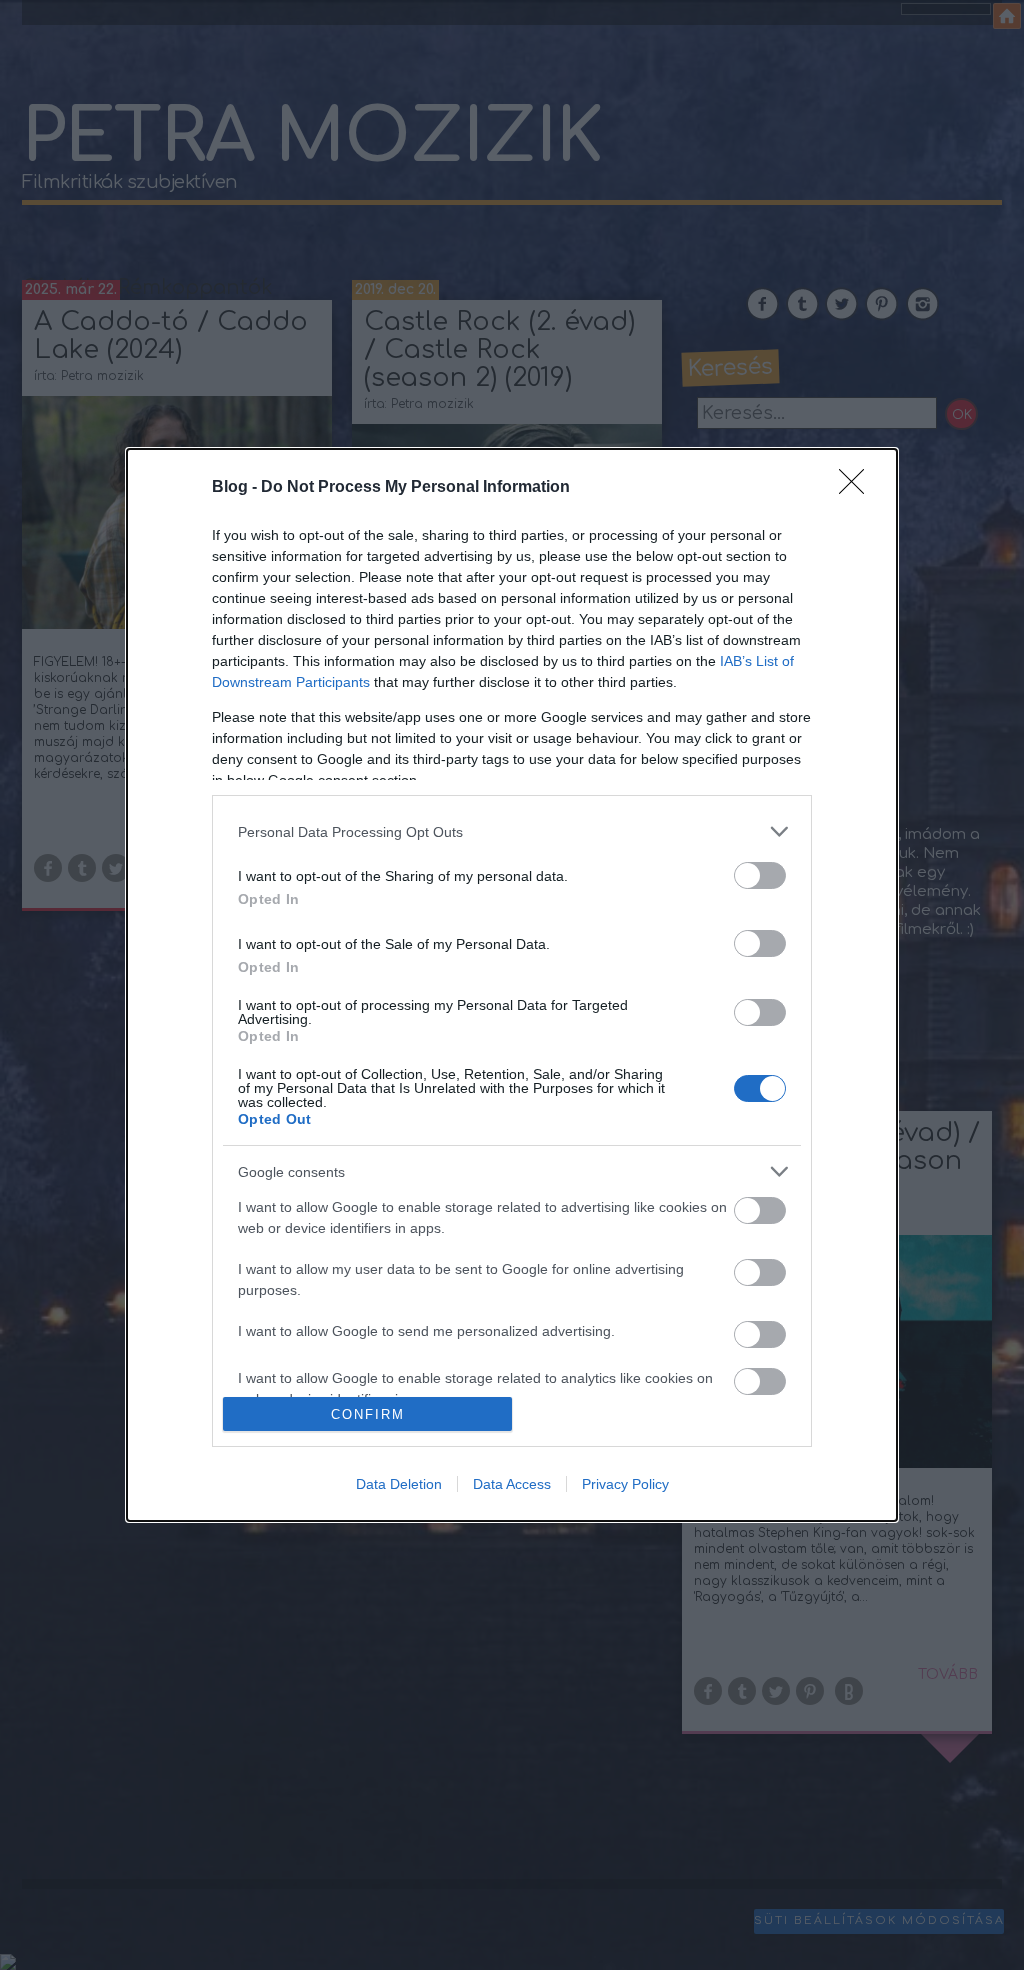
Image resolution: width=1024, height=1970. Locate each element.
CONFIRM (368, 1414)
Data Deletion (399, 1484)
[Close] (858, 488)
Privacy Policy (625, 1484)
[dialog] (512, 985)
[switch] (760, 875)
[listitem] (512, 831)
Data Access (512, 1484)
